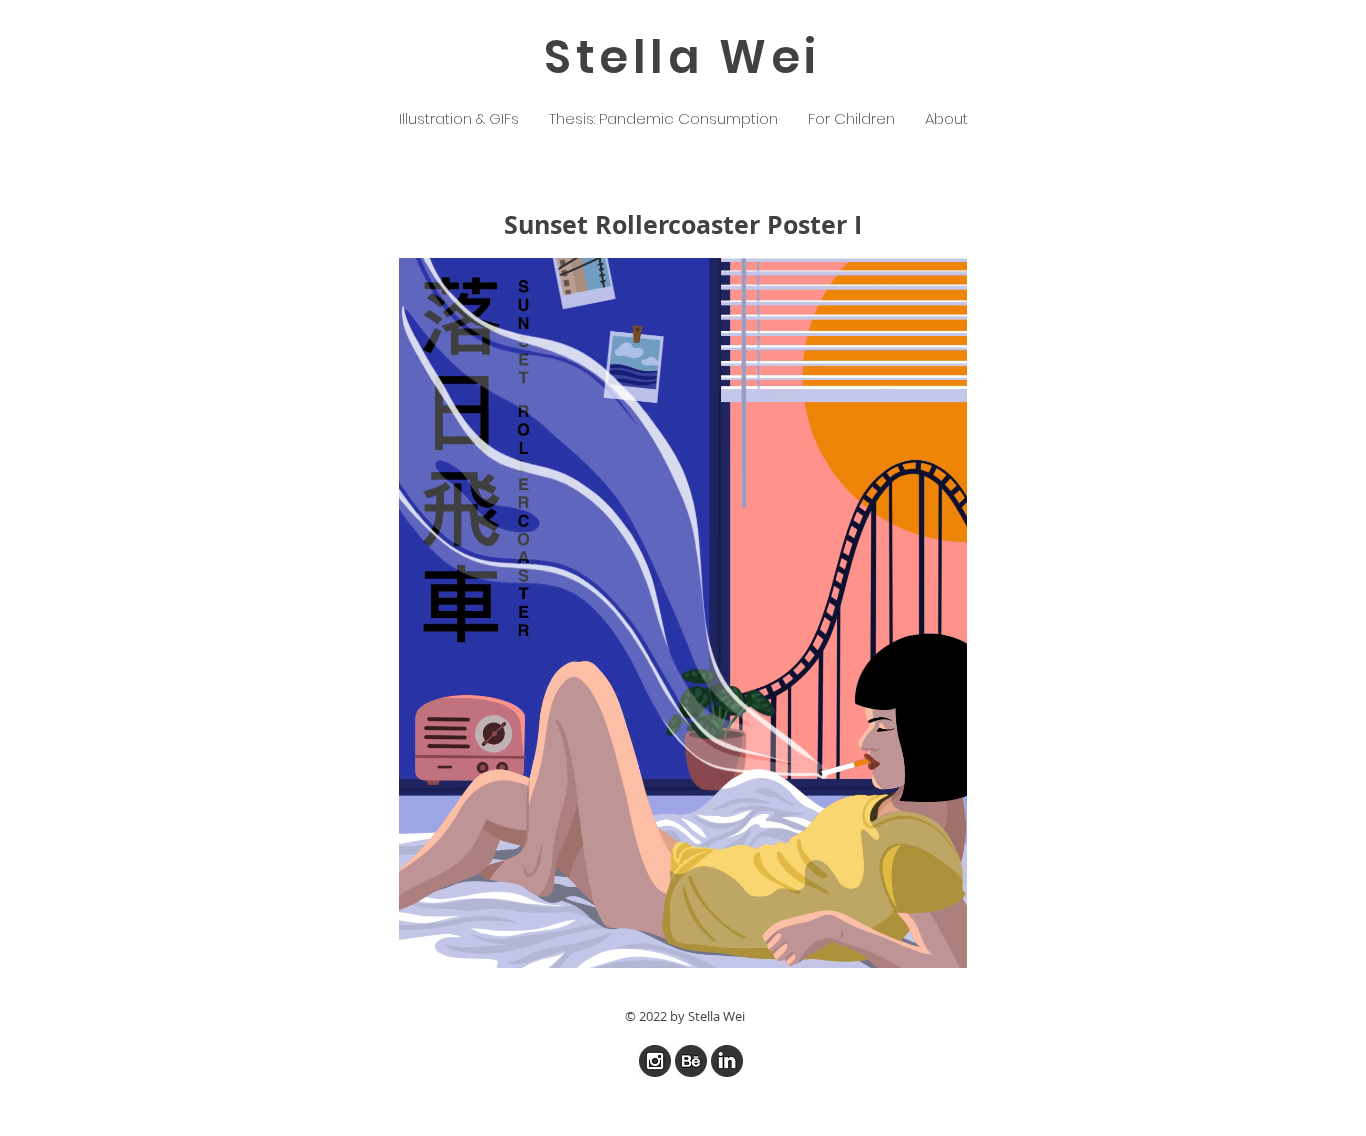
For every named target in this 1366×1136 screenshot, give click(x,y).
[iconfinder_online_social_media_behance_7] (691, 1061)
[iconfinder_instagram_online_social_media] (655, 1061)
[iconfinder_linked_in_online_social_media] (727, 1061)
